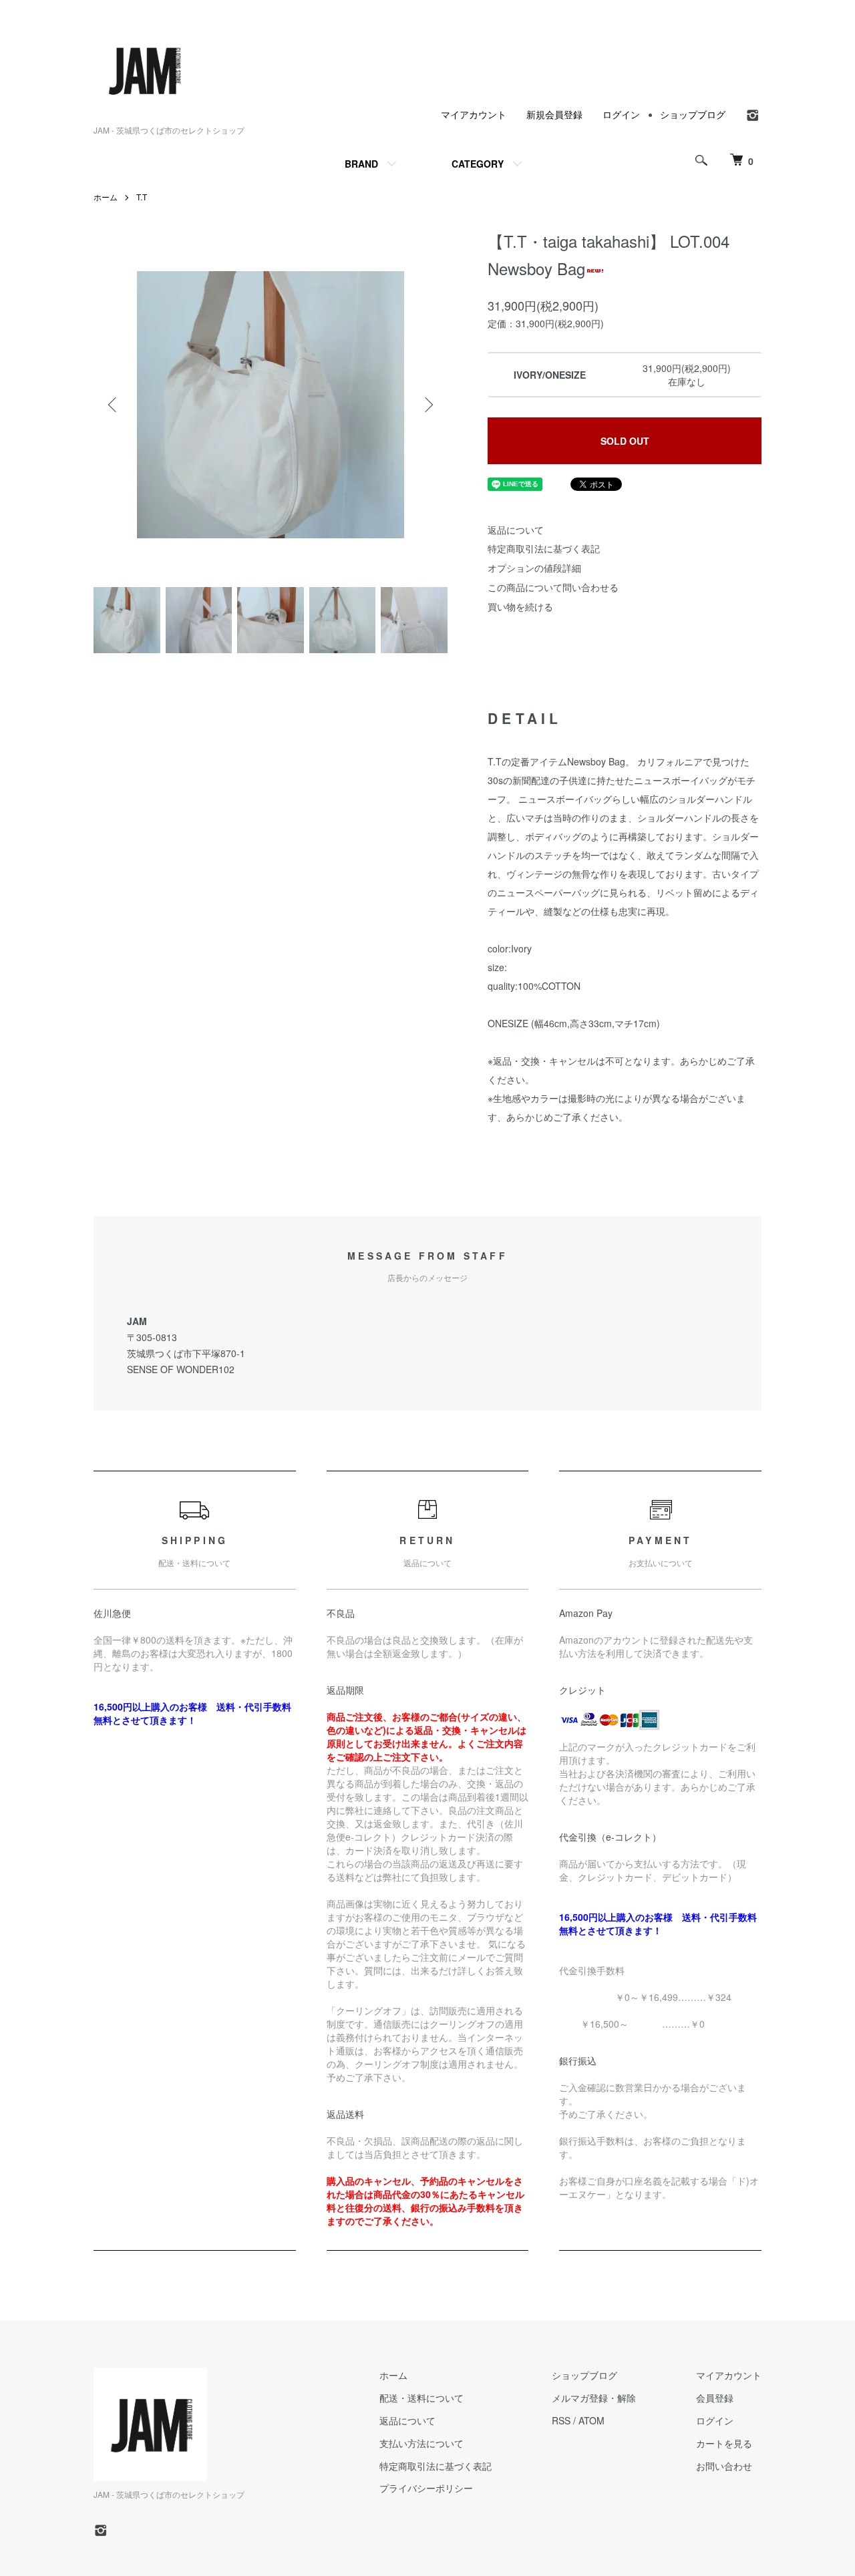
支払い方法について (421, 2443)
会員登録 (715, 2398)
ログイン (621, 114)
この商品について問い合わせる (553, 587)
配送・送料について (421, 2398)
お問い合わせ (724, 2466)
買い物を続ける (520, 606)
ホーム (106, 197)
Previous (114, 405)
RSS (561, 2420)
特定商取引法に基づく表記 (544, 548)
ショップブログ (693, 114)
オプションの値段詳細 (534, 568)
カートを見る (724, 2443)
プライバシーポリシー (426, 2488)
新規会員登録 (554, 114)
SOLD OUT (625, 441)
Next (427, 405)
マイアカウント (474, 114)
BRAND (361, 164)
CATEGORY (478, 164)
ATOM (591, 2420)
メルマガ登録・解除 (594, 2398)
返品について (516, 530)
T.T (142, 197)
